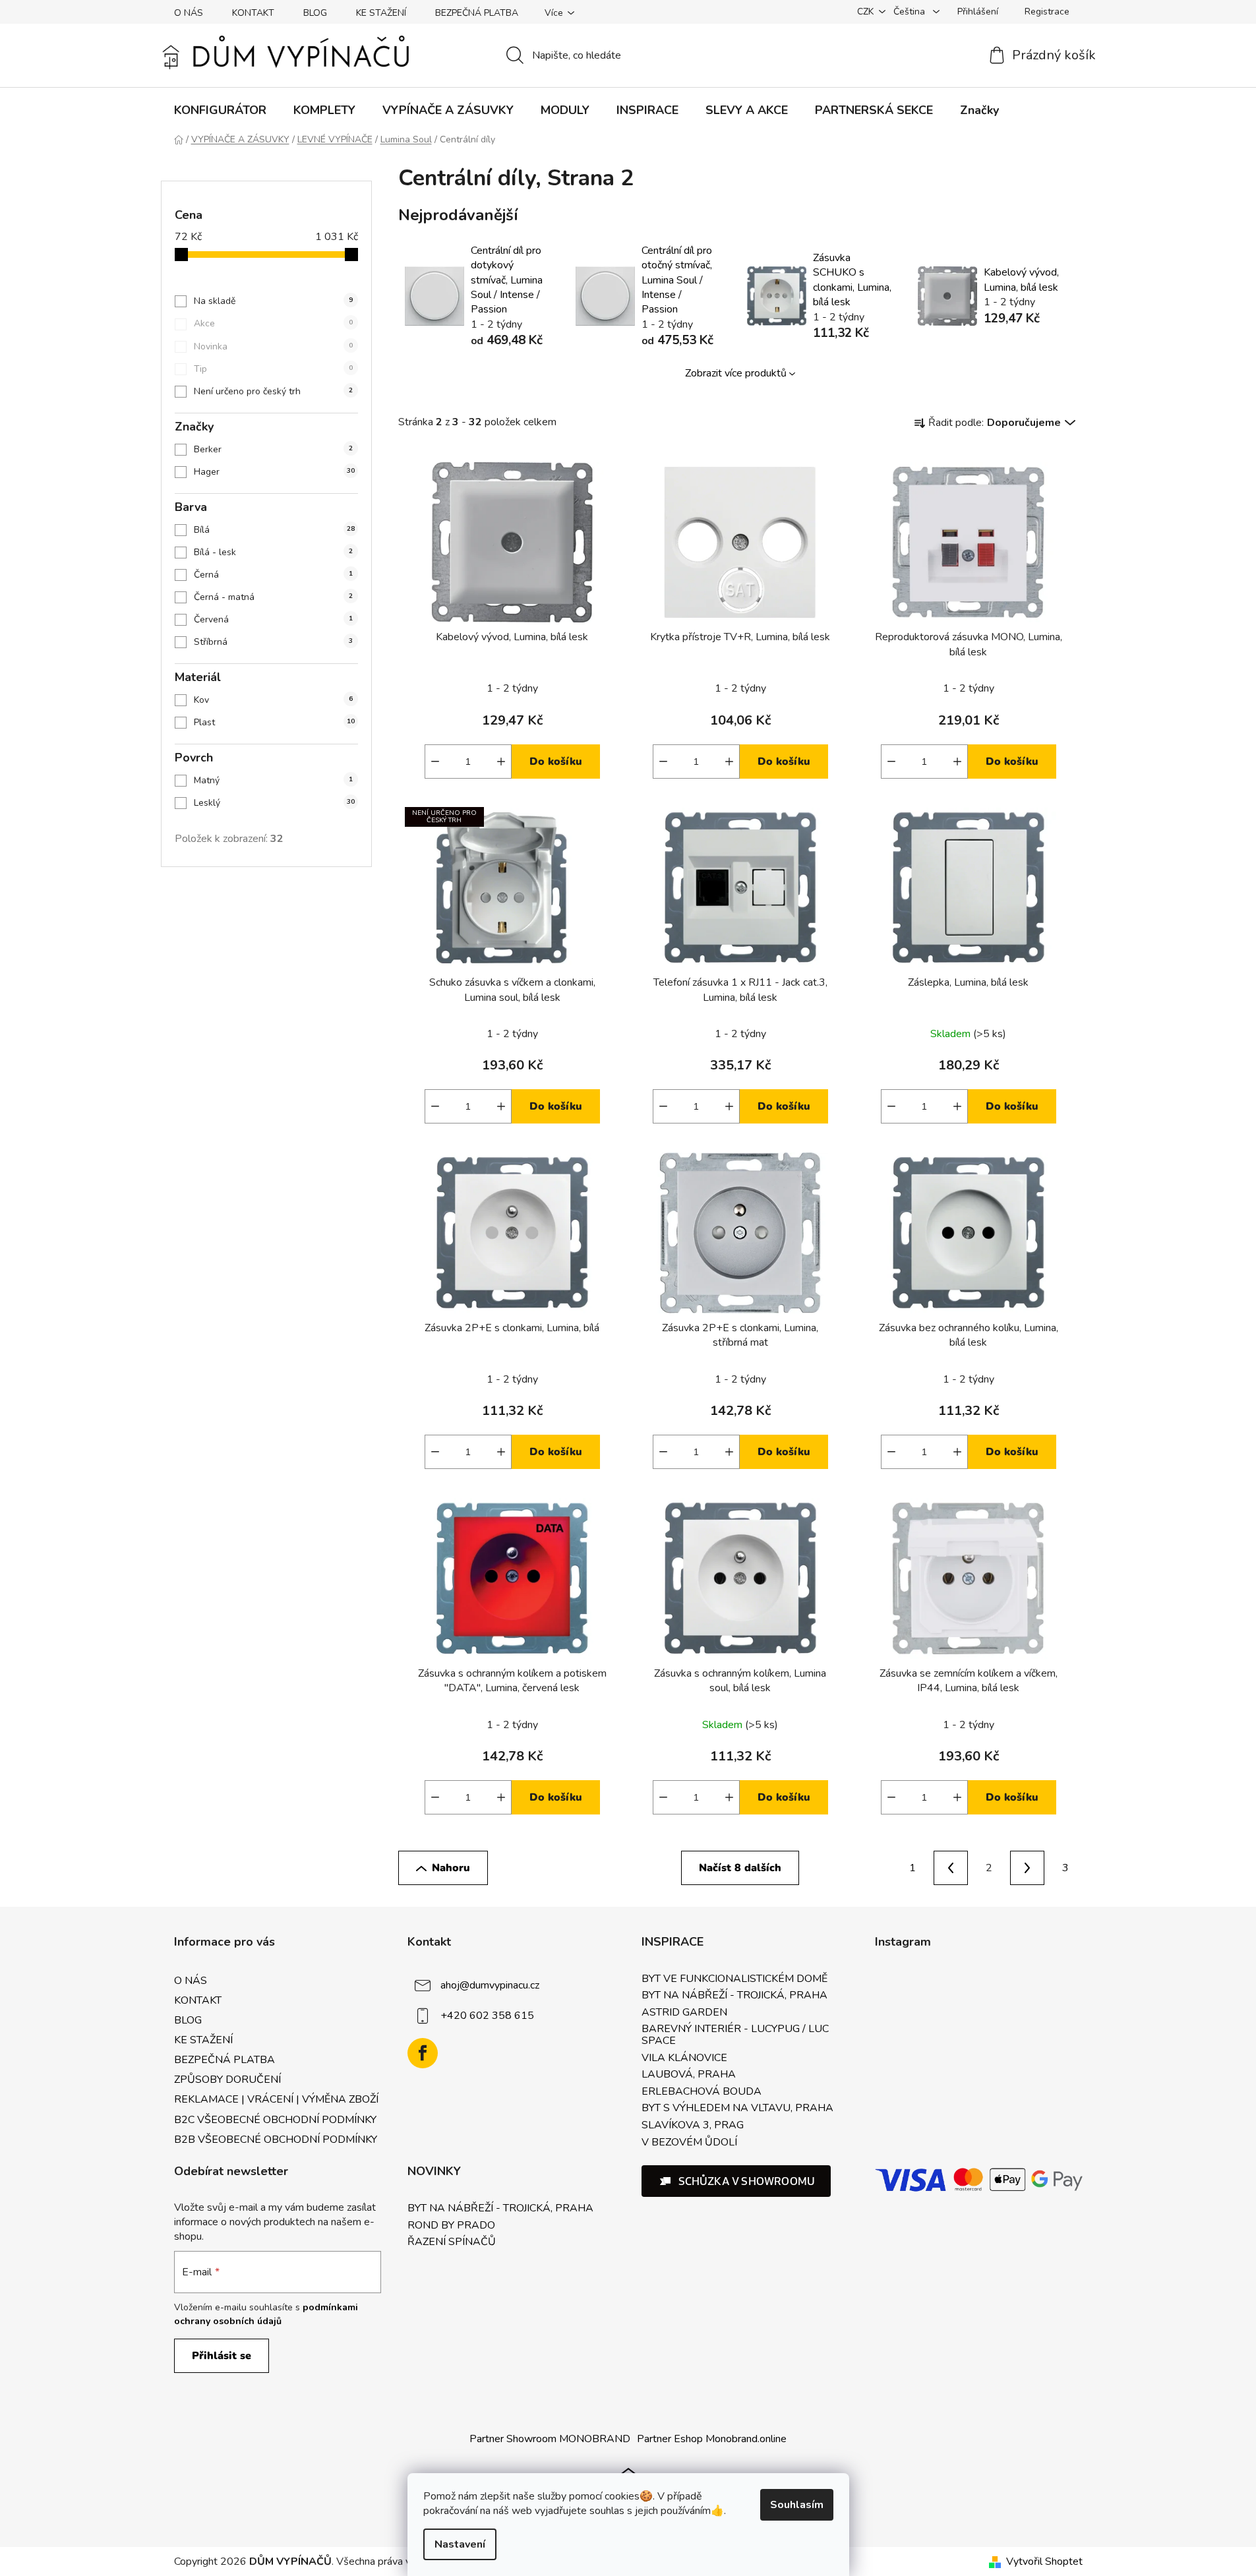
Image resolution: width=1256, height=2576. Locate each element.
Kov (273, 700)
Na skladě (273, 301)
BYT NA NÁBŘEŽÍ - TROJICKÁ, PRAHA (734, 1996)
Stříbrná (273, 642)
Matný (273, 780)
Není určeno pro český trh (273, 391)
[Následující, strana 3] (1027, 1868)
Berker (273, 449)
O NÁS (189, 13)
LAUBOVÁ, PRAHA (689, 2075)
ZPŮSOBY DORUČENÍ (227, 2080)
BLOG (315, 13)
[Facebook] (423, 2053)
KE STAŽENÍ (381, 13)
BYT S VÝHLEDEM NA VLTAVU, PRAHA (737, 2109)
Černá (273, 575)
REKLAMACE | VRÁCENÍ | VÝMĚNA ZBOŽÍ (276, 2099)
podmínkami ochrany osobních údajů (266, 2314)
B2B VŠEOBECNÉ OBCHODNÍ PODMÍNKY (276, 2140)
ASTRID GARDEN (684, 2013)
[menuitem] (220, 110)
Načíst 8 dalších (740, 1868)
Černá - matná (273, 597)
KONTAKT (253, 13)
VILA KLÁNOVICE (684, 2058)
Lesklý (274, 803)
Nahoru (451, 1868)
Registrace (1047, 12)
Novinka (273, 346)
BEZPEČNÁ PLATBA (477, 13)
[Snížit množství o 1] (435, 762)
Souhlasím (797, 2505)
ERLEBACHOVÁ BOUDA (702, 2092)
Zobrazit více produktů (736, 373)
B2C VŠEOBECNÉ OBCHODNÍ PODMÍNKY (275, 2120)
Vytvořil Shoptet (1044, 2561)
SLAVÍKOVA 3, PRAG (693, 2126)
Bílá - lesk (273, 552)
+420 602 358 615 (487, 2015)
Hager (274, 472)
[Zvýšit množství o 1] (501, 762)
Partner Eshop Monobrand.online (712, 2439)
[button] (736, 2181)
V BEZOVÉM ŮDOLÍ (689, 2143)
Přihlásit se (222, 2356)
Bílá (274, 530)
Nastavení (460, 2544)
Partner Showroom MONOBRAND (550, 2439)
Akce (273, 323)
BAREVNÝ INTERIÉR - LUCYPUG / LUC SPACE (735, 2035)
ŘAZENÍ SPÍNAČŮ (452, 2242)
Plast (274, 722)
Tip (273, 369)
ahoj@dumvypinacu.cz (490, 1985)
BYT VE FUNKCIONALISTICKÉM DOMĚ (734, 1979)
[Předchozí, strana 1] (951, 1868)
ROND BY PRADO (451, 2226)
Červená (273, 619)
